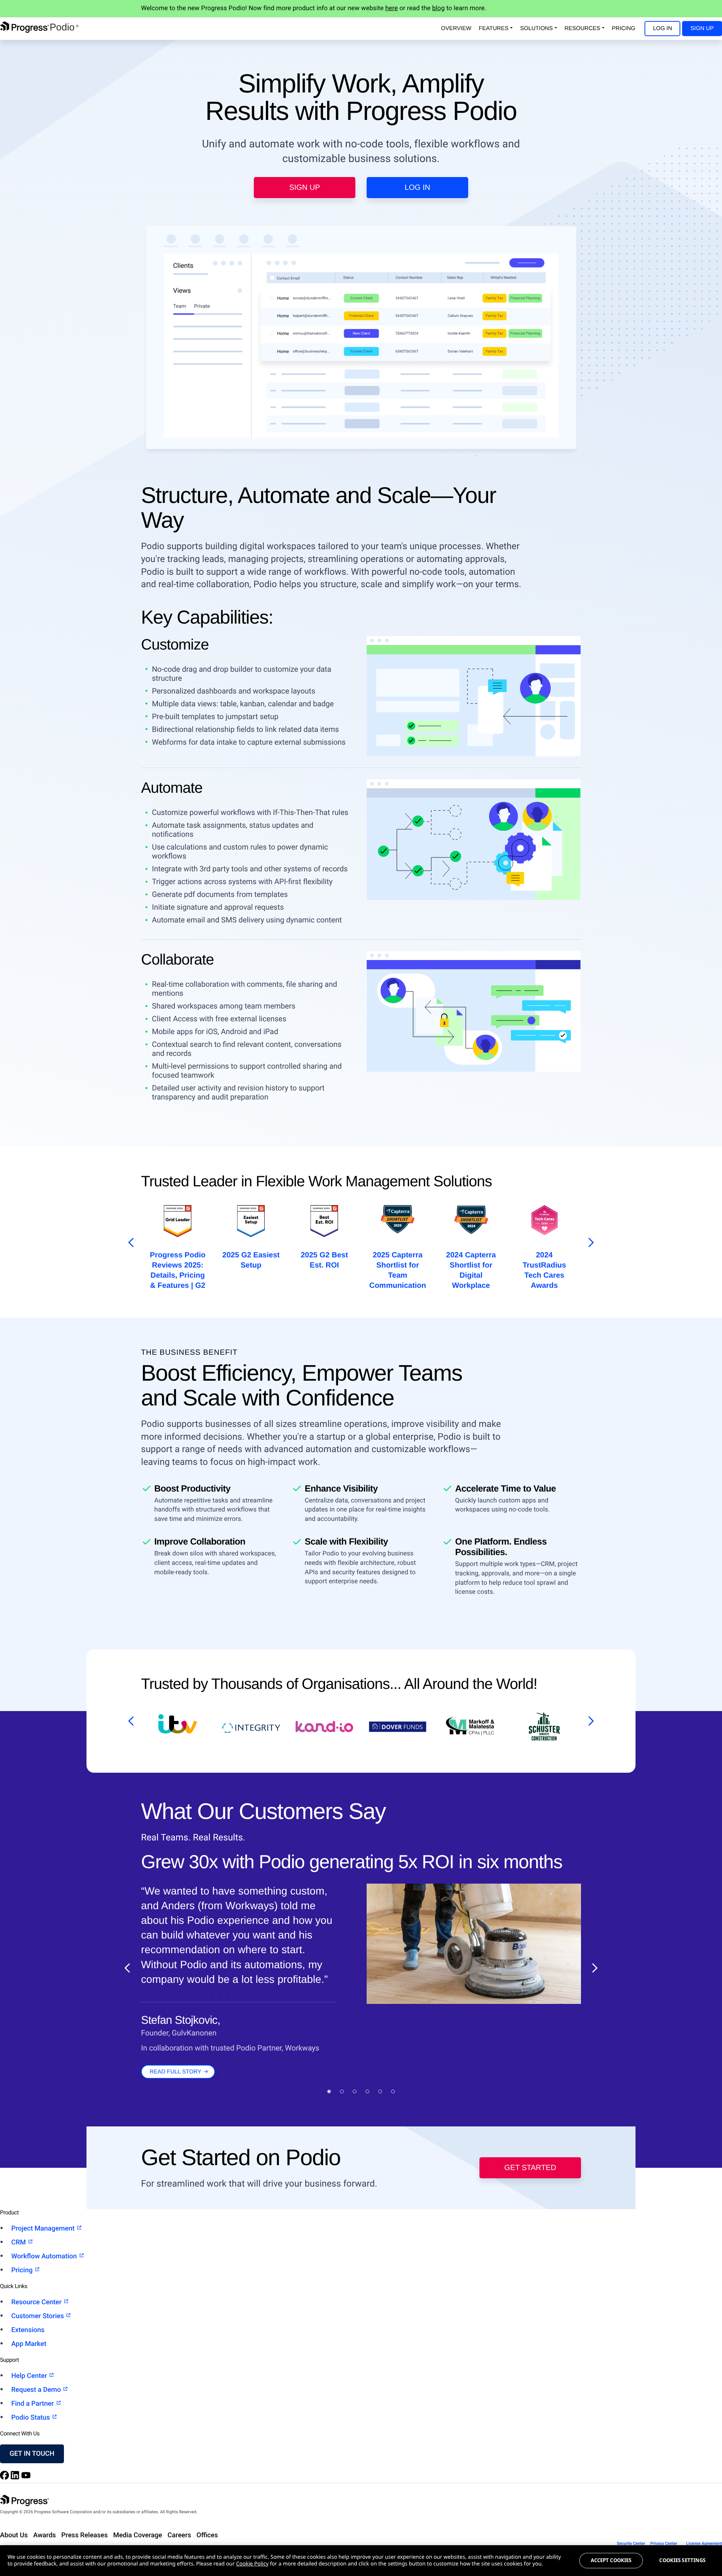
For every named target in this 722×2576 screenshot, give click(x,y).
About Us (14, 2535)
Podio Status (31, 2418)
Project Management (44, 2228)
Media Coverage (138, 2535)
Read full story (175, 2072)
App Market (29, 2344)
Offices (207, 2535)
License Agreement (704, 2543)
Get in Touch (32, 2454)
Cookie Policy (252, 2564)
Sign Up (702, 28)
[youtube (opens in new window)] (26, 2478)
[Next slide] (595, 1968)
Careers (180, 2535)
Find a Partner (33, 2404)
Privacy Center (664, 2543)
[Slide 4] (367, 2091)
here (391, 8)
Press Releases (84, 2535)
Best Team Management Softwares (544, 1265)
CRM (19, 2242)
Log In (662, 28)
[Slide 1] (329, 2091)
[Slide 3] (355, 2091)
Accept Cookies (611, 2560)
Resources (582, 28)
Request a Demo (37, 2390)
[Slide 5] (380, 2091)
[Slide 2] (342, 2091)
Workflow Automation (45, 2256)
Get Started (530, 2168)
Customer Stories (38, 2316)
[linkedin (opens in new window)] (16, 2478)
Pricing (624, 28)
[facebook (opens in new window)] (5, 2478)
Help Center (30, 2376)
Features (494, 28)
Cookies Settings (682, 2560)
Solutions (536, 28)
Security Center (631, 2543)
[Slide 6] (393, 2091)
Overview (456, 28)
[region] (361, 2561)
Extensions (28, 2330)
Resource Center (37, 2302)
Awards (44, 2535)
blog (438, 8)
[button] (129, 1243)
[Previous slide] (127, 1968)
